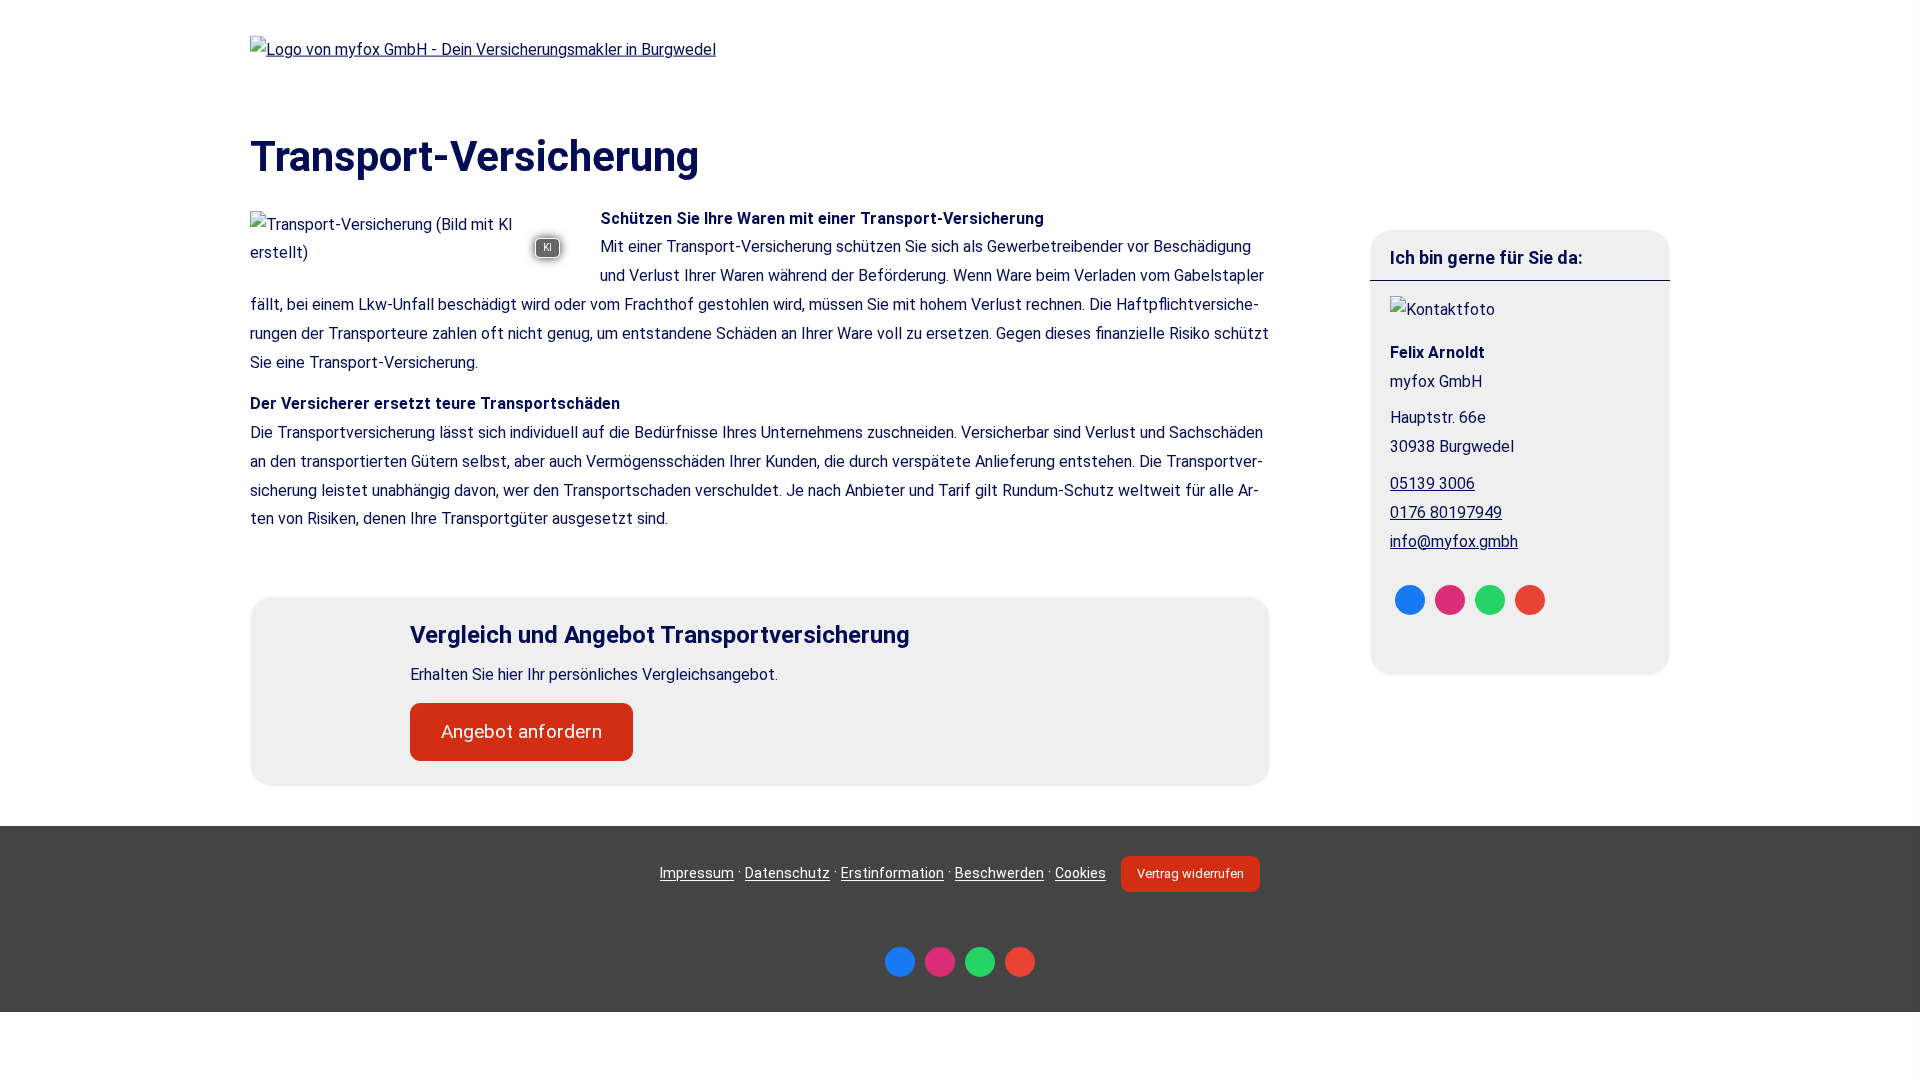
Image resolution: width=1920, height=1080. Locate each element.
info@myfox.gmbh (1454, 541)
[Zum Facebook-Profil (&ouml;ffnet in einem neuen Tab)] (1410, 600)
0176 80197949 (1446, 512)
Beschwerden (999, 874)
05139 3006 (1432, 483)
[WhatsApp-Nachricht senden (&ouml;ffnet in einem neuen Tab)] (1490, 600)
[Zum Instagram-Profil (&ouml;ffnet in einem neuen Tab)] (1450, 600)
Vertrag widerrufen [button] (1190, 873)
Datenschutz (787, 874)
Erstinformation (892, 874)
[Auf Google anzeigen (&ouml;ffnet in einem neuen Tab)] (1530, 600)
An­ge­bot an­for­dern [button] (521, 731)
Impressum (697, 874)
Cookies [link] (1080, 874)
